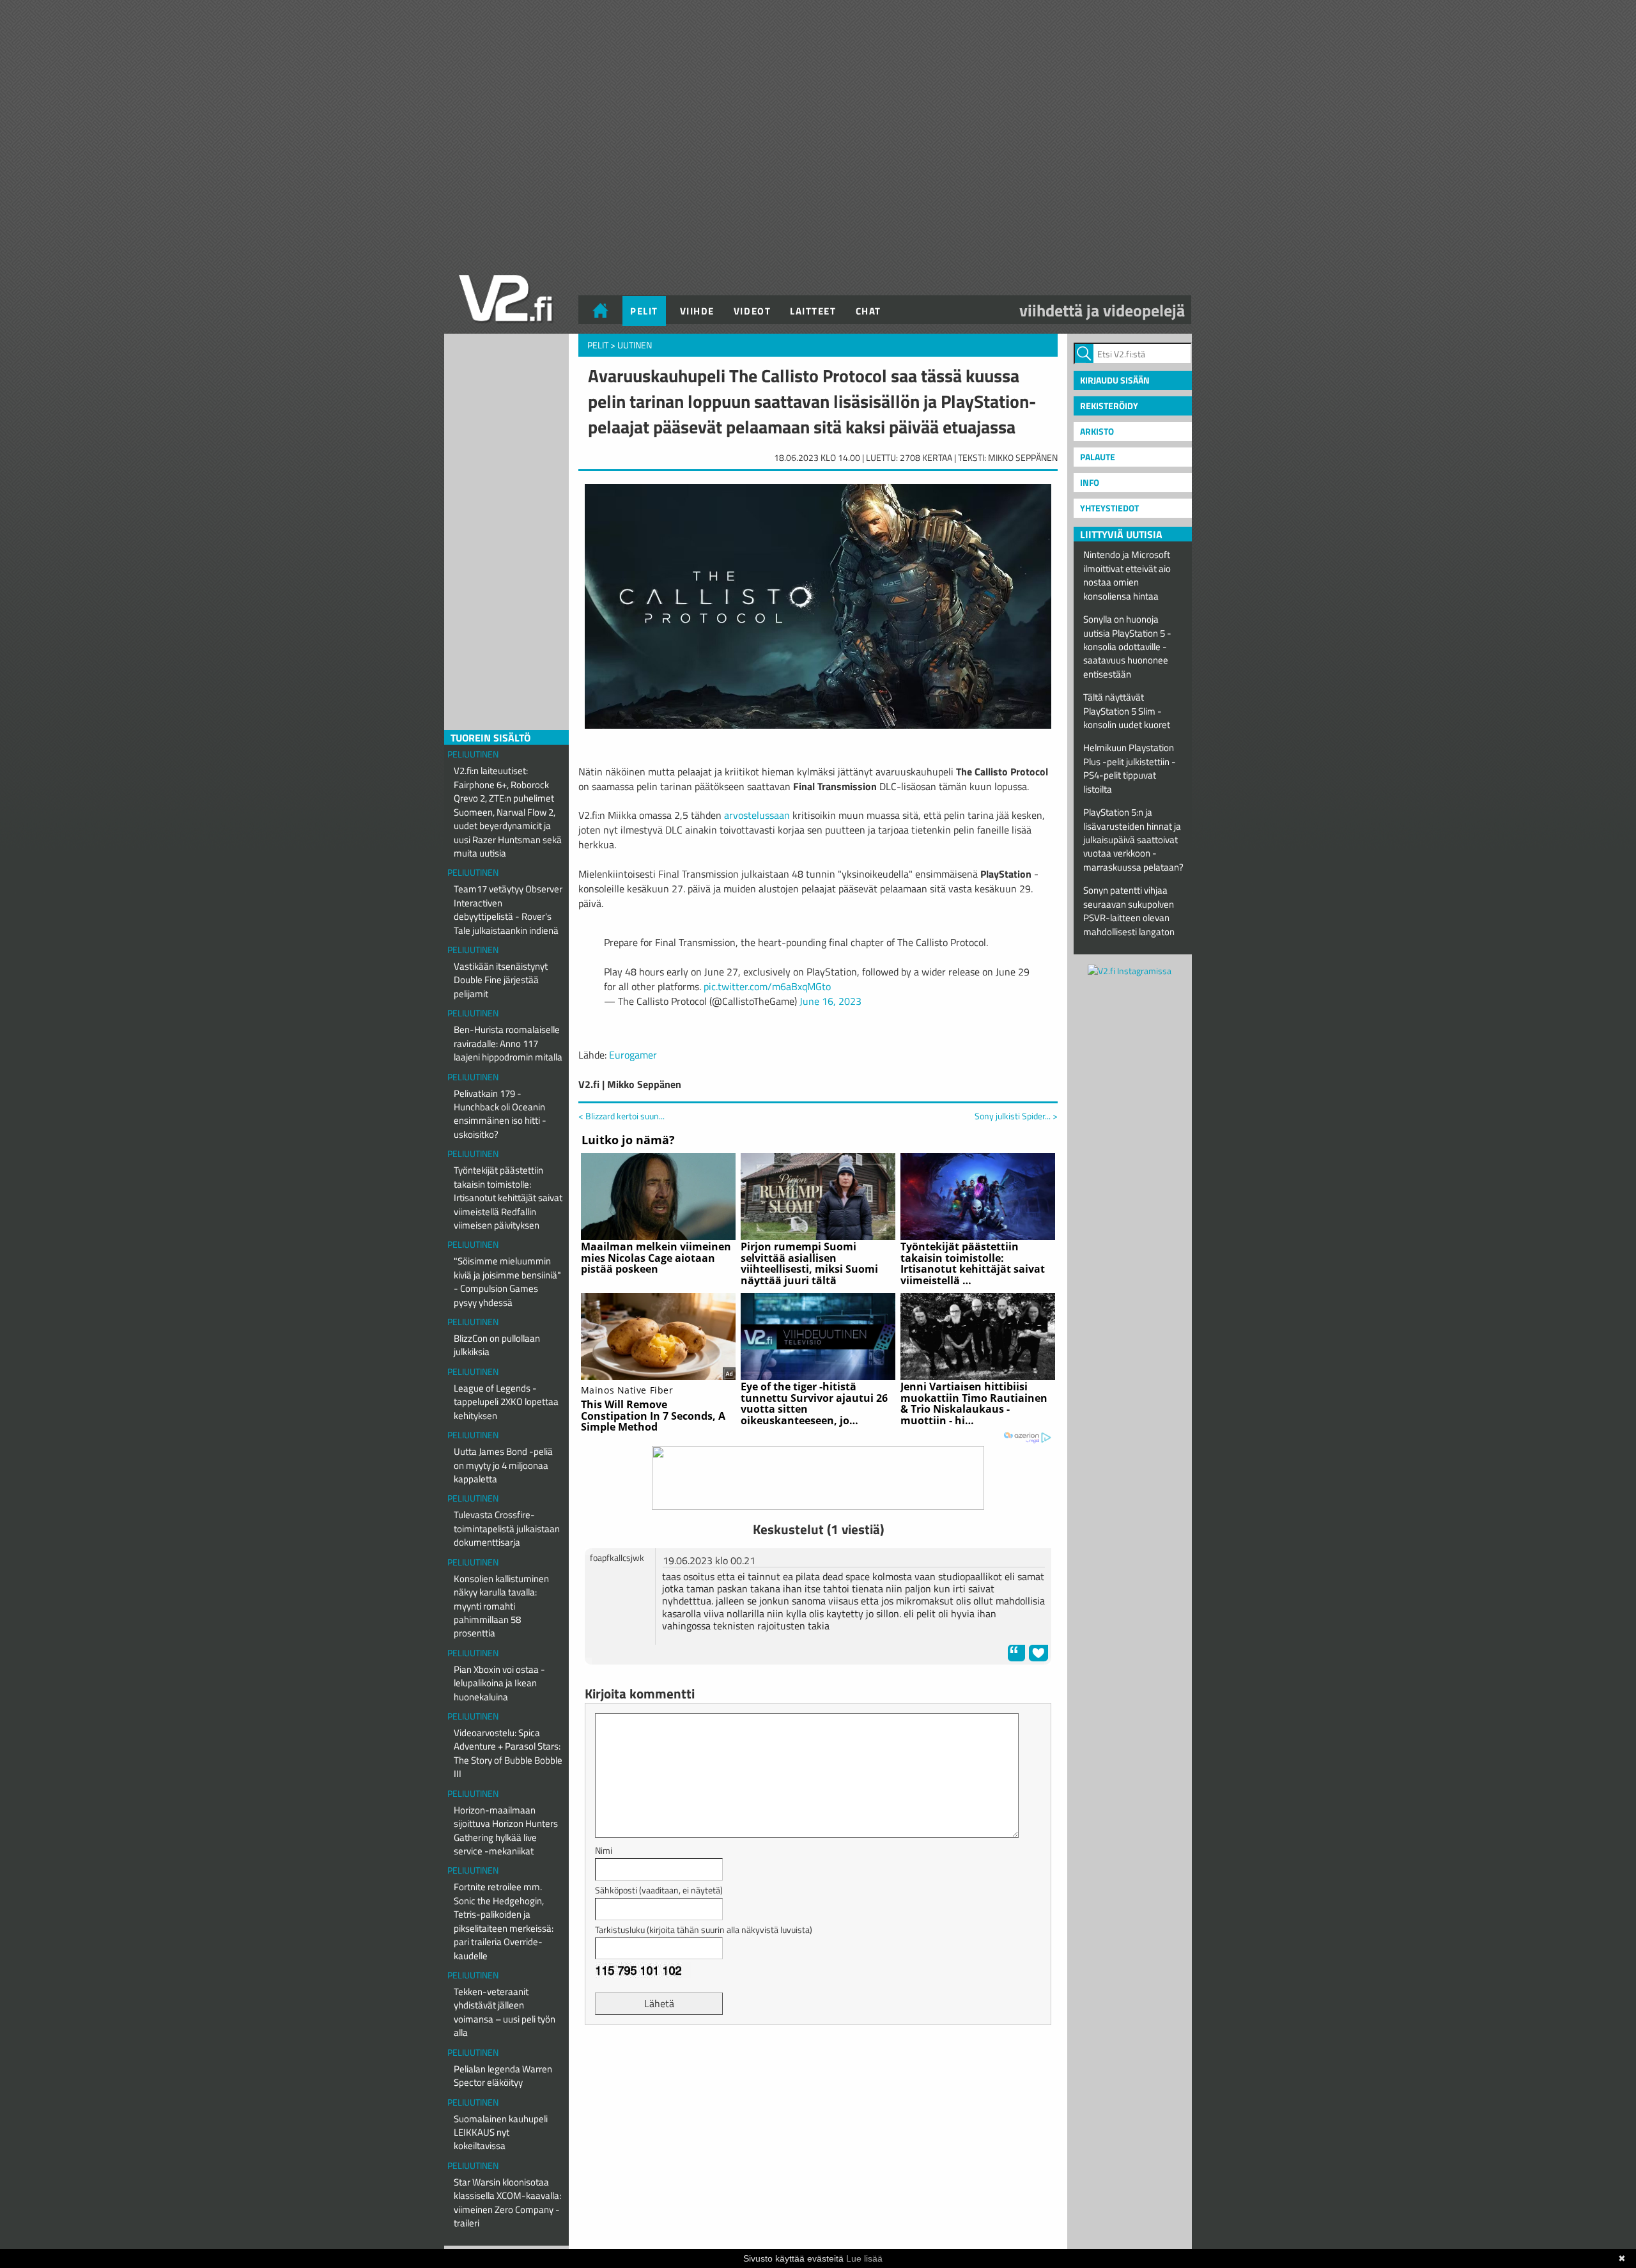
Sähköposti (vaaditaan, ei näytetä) (659, 1890)
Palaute (1098, 457)
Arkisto (1097, 431)
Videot (752, 311)
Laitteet (813, 311)
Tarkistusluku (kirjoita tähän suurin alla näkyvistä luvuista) (704, 1930)
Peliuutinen (473, 754)
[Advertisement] (818, 2067)
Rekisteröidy (1109, 406)
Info (1090, 482)
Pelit (644, 311)
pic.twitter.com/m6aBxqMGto (767, 986)
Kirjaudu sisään (1115, 380)
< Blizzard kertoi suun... (621, 1116)
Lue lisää (864, 2258)
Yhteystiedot (1109, 508)
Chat (868, 311)
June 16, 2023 (830, 1001)
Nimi (604, 1850)
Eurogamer (633, 1055)
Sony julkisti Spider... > (1016, 1116)
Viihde (697, 311)
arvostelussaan (757, 815)
